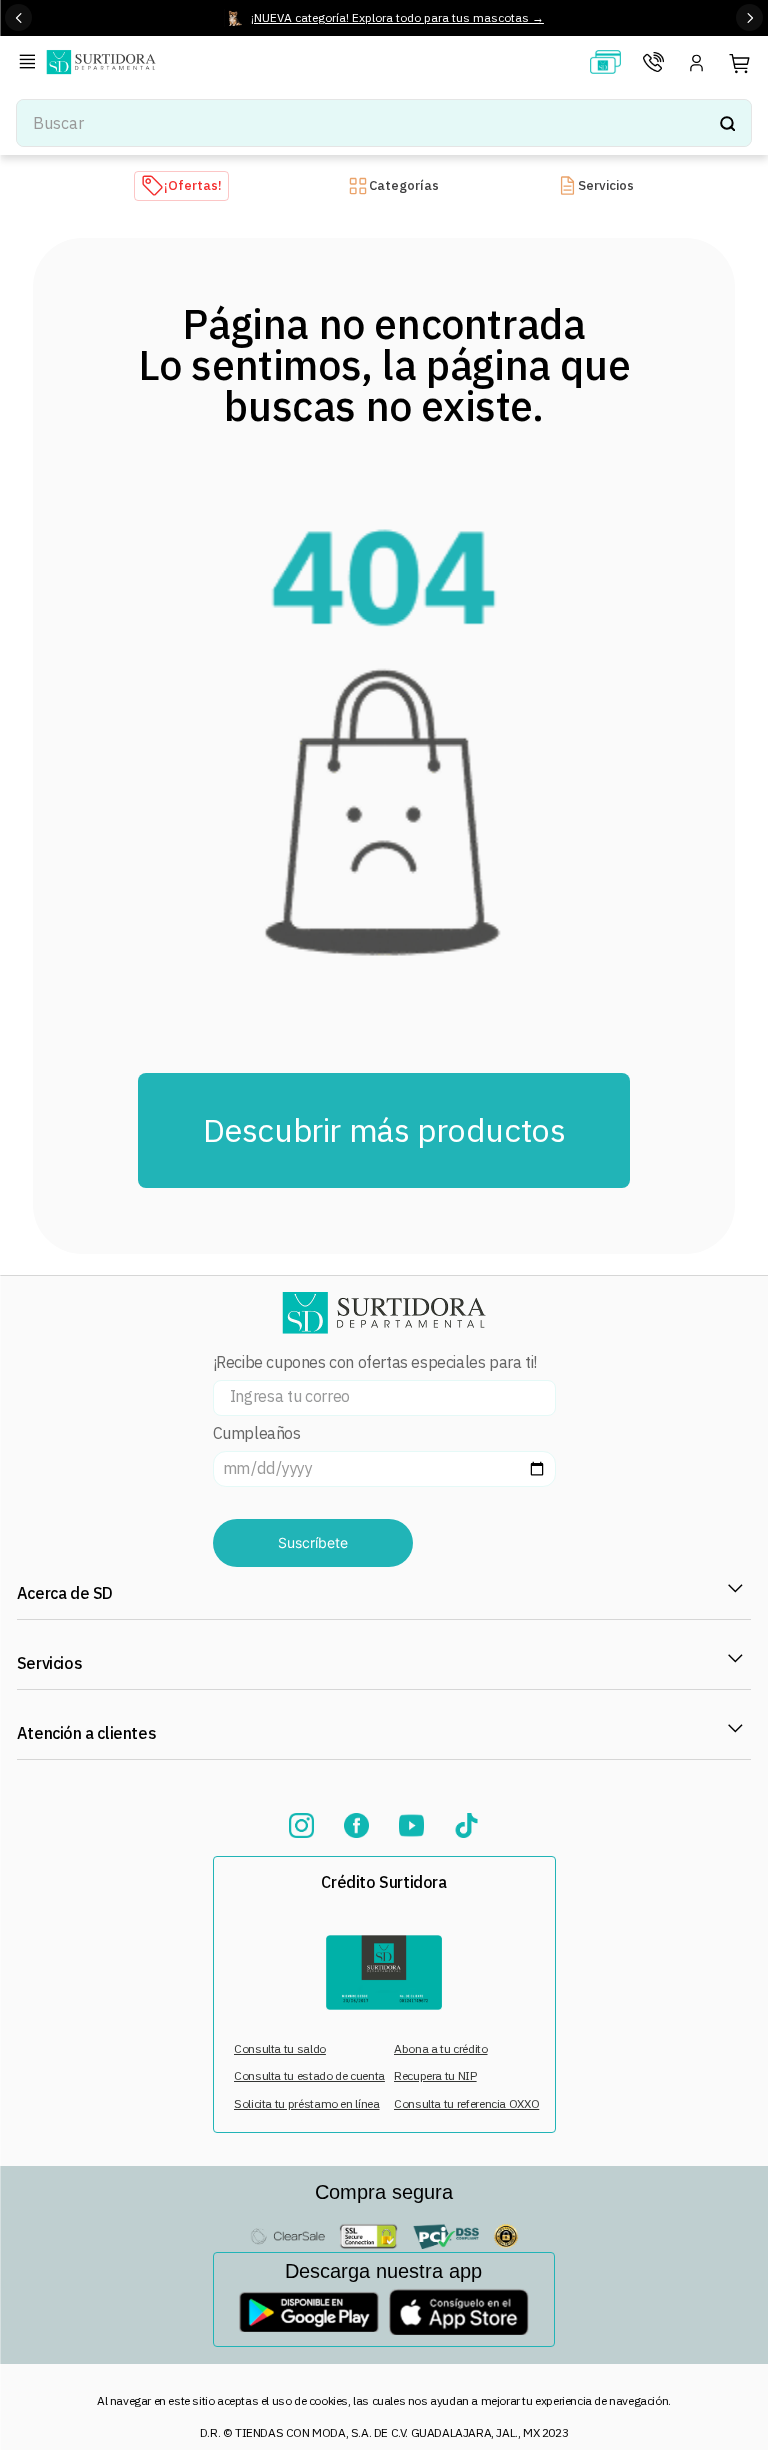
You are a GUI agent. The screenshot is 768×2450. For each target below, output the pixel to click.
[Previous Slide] (18, 17)
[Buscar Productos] (727, 123)
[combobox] (384, 123)
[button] (31, 63)
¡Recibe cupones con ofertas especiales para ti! (375, 1362)
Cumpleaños (257, 1433)
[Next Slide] (749, 17)
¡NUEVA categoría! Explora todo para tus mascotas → (397, 17)
